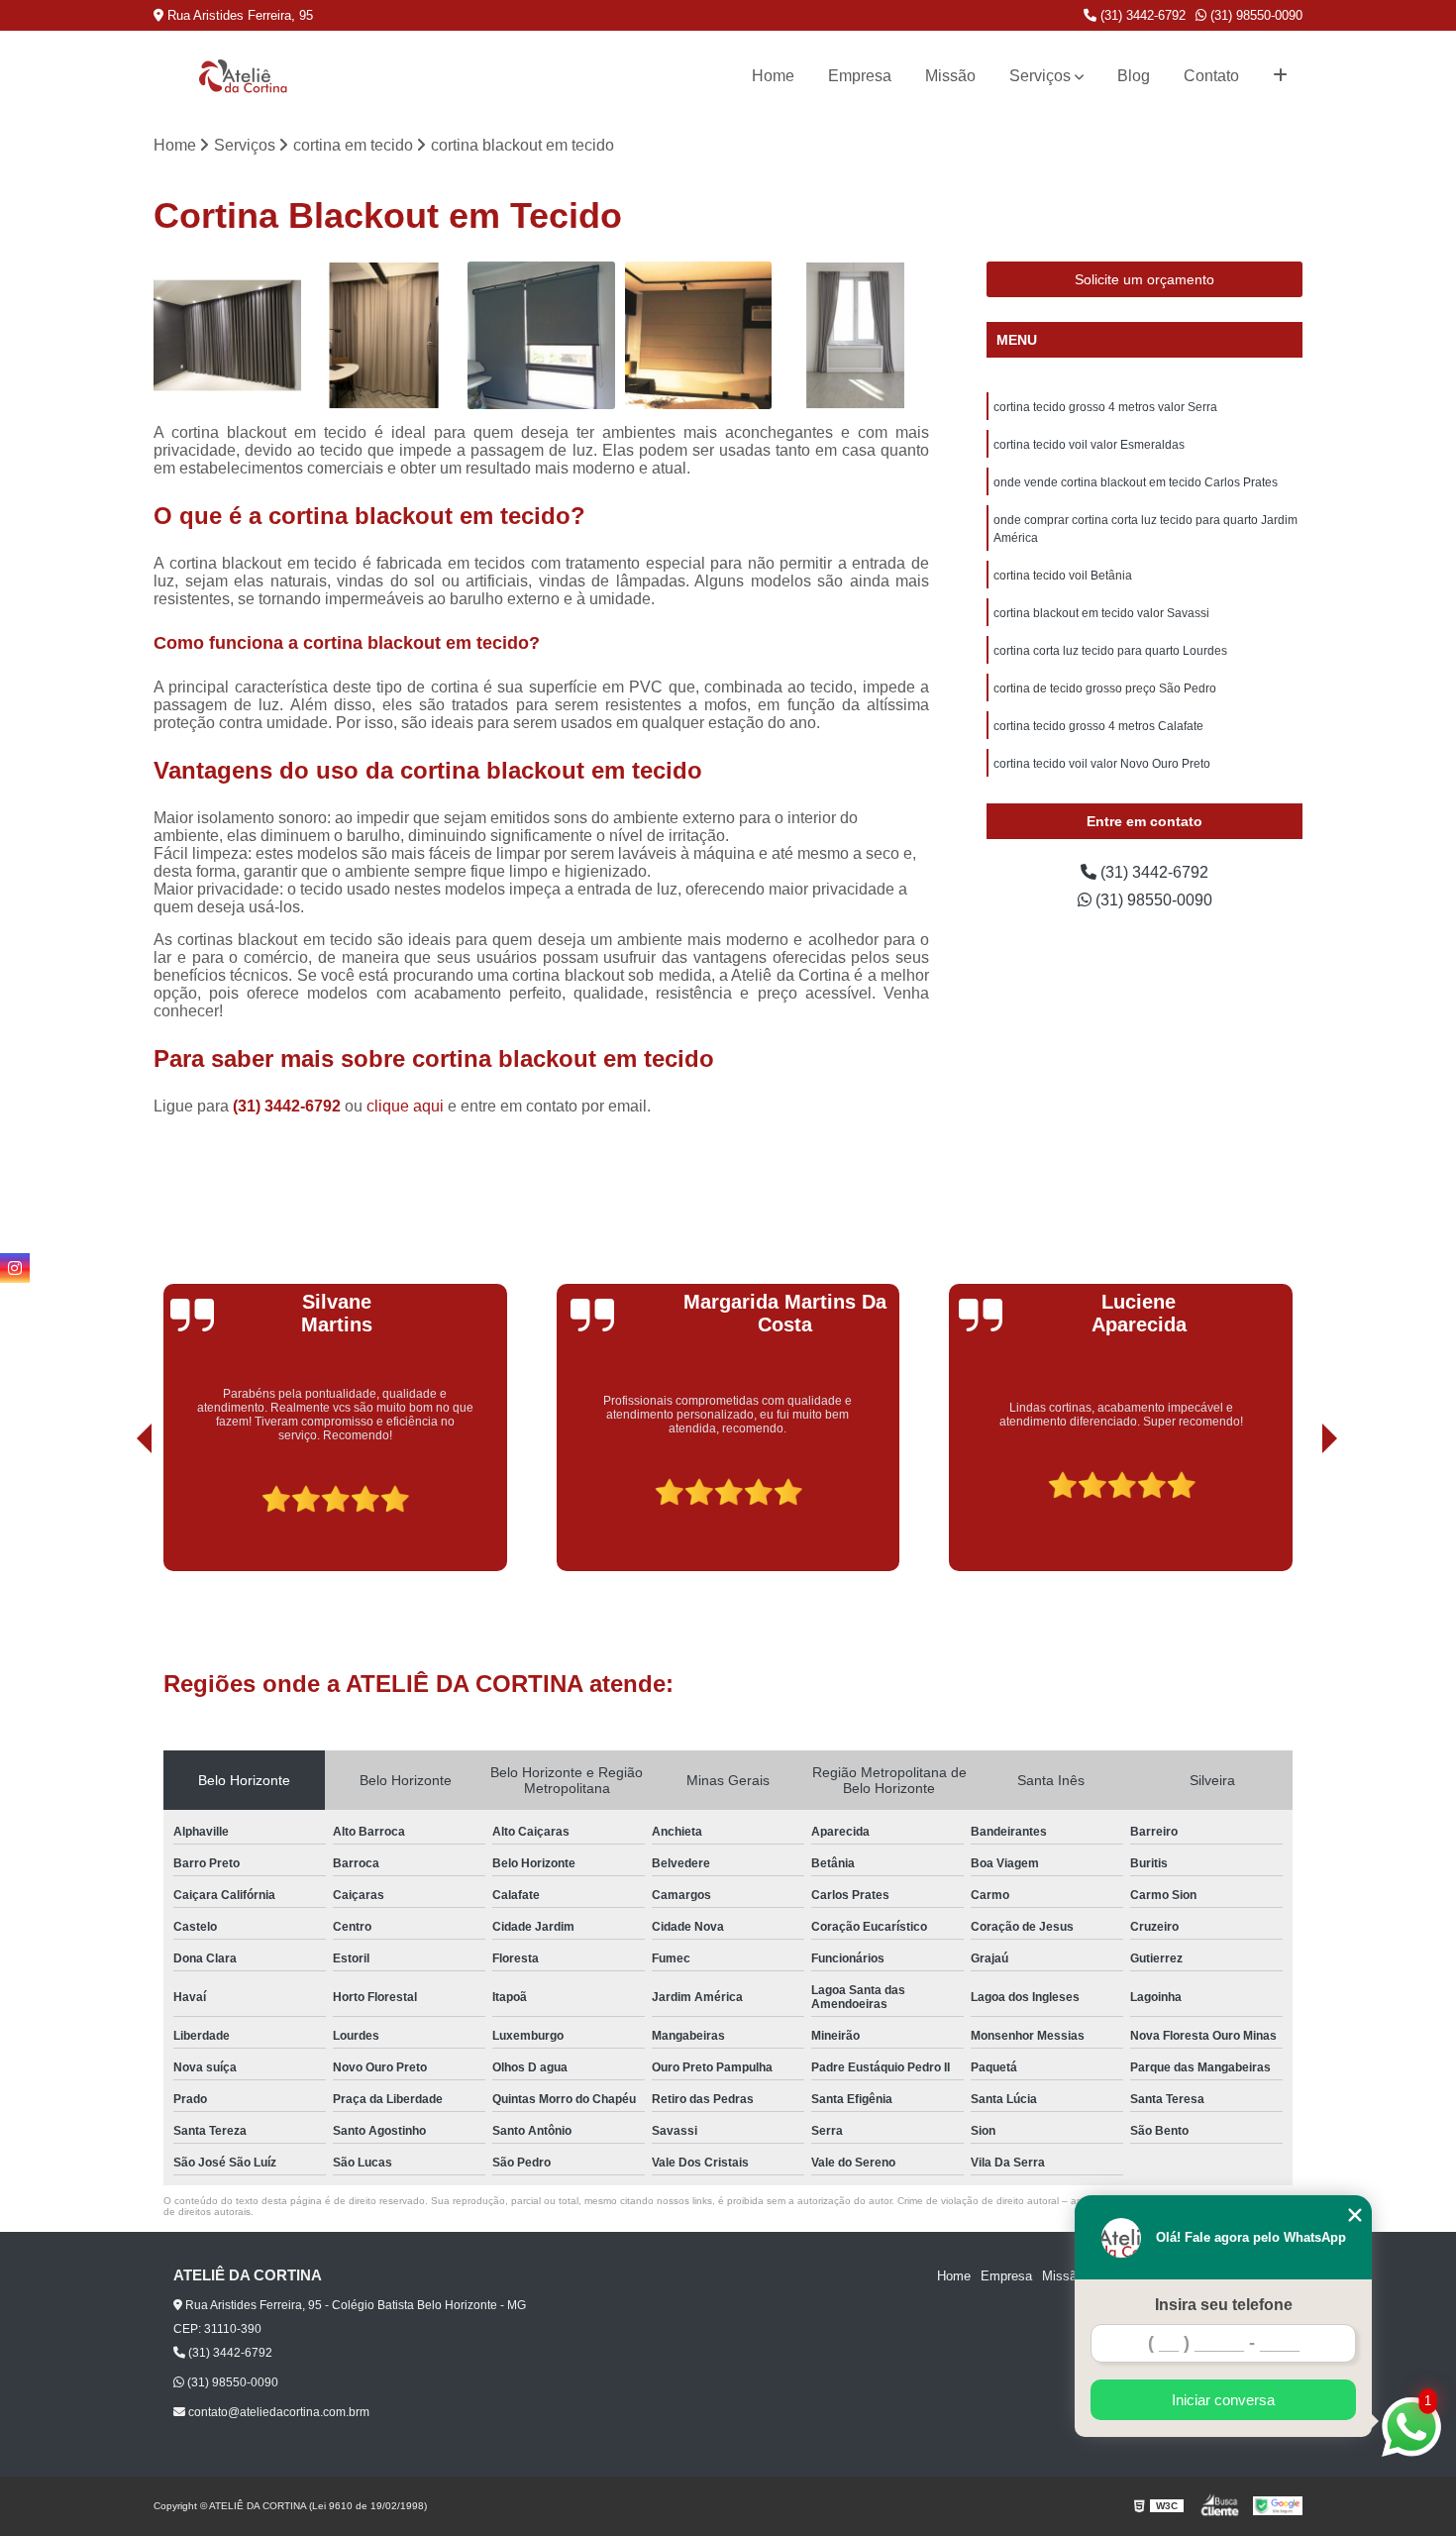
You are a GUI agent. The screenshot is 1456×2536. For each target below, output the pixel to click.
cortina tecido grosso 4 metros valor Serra (1105, 407)
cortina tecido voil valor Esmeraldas (1089, 445)
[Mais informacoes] (1280, 76)
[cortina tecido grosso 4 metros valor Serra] (227, 335)
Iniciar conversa (1223, 2400)
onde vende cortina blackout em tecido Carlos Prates (1136, 482)
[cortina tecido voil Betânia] (855, 335)
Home (773, 76)
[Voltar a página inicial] (243, 76)
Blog (1134, 76)
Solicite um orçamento (1144, 279)
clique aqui (405, 1106)
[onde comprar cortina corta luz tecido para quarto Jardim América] (699, 335)
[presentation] (117, 1515)
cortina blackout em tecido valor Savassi (1101, 613)
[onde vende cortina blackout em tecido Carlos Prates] (541, 335)
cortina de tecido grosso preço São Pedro (1105, 688)
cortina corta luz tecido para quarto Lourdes (1110, 651)
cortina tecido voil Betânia (1063, 576)
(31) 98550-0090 (1254, 15)
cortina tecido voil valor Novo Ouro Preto (1102, 764)
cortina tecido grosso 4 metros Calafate (1098, 726)
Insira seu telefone (1224, 2305)
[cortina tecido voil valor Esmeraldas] (385, 335)
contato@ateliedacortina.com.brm (277, 2412)
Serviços (1040, 76)
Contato (1211, 76)
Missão (950, 76)
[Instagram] (15, 1268)
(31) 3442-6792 (1141, 15)
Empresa (860, 76)
